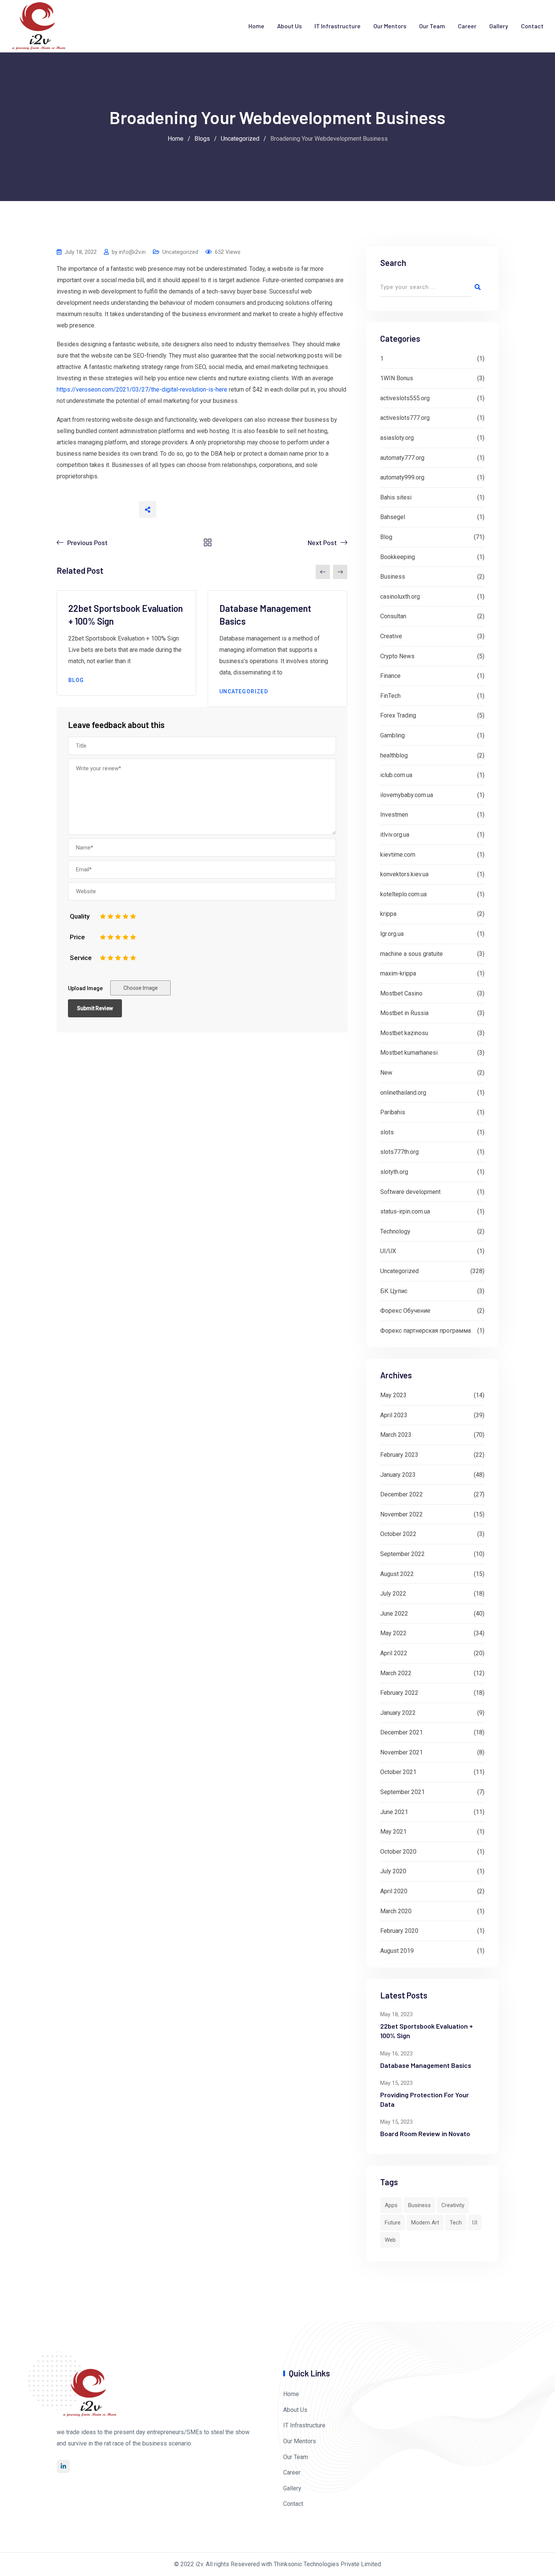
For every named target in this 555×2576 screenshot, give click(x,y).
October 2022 (398, 1534)
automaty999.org (402, 477)
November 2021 (402, 1752)
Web (390, 2240)
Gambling (392, 735)
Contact (532, 26)
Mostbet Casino (401, 993)
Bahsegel (393, 517)
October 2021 (398, 1772)
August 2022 (397, 1574)
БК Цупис (394, 1291)
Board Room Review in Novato (425, 2134)
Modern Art (425, 2223)
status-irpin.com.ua (405, 1211)
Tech (456, 2223)
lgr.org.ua (392, 934)
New (386, 1073)
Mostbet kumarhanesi (409, 1053)
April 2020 (394, 1891)
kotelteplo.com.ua (403, 894)
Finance (390, 676)
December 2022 (402, 1494)
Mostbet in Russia (404, 1013)
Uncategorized (180, 252)
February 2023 (399, 1455)
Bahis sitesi (396, 497)
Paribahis (393, 1112)
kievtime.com (398, 855)
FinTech (390, 696)
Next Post (322, 542)
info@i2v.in (132, 252)
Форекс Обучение (405, 1311)
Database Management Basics (426, 2065)
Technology (395, 1231)
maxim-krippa (398, 973)
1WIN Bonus (397, 378)
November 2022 (402, 1514)
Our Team (432, 26)
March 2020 (396, 1911)
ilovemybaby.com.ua (407, 795)
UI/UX (388, 1251)
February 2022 (399, 1693)
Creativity (453, 2205)
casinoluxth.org (400, 597)
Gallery (499, 26)
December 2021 (402, 1732)
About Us (289, 26)
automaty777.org (402, 458)
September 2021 (402, 1792)
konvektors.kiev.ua (404, 874)
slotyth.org (394, 1172)
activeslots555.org (405, 398)
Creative (391, 636)
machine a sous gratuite (412, 954)
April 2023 (394, 1415)
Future (393, 2223)
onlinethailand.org (403, 1093)
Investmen (394, 815)
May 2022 (393, 1633)
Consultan (393, 616)
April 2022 (394, 1653)
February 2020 (399, 1931)
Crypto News (397, 656)
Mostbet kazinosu (404, 1033)
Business (393, 577)
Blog (76, 680)
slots (387, 1132)
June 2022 (394, 1614)
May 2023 (393, 1395)
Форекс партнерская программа (425, 1331)
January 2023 (398, 1475)
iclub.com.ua (396, 775)
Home (256, 26)
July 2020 (393, 1871)
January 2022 (398, 1713)
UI (475, 2223)
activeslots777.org (405, 418)
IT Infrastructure (338, 26)
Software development (410, 1192)
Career (467, 26)
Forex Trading (398, 715)
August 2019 (397, 1951)
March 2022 (396, 1673)
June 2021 (394, 1812)
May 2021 (393, 1832)
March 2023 (396, 1435)
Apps (391, 2205)
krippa (388, 914)
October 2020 (398, 1852)
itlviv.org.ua (395, 835)
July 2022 (393, 1594)
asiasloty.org (397, 438)
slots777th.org (399, 1152)
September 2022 (402, 1554)
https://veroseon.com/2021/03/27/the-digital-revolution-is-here (142, 389)
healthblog (394, 755)
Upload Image (85, 988)
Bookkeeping (398, 557)
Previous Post (87, 542)
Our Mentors (390, 26)
